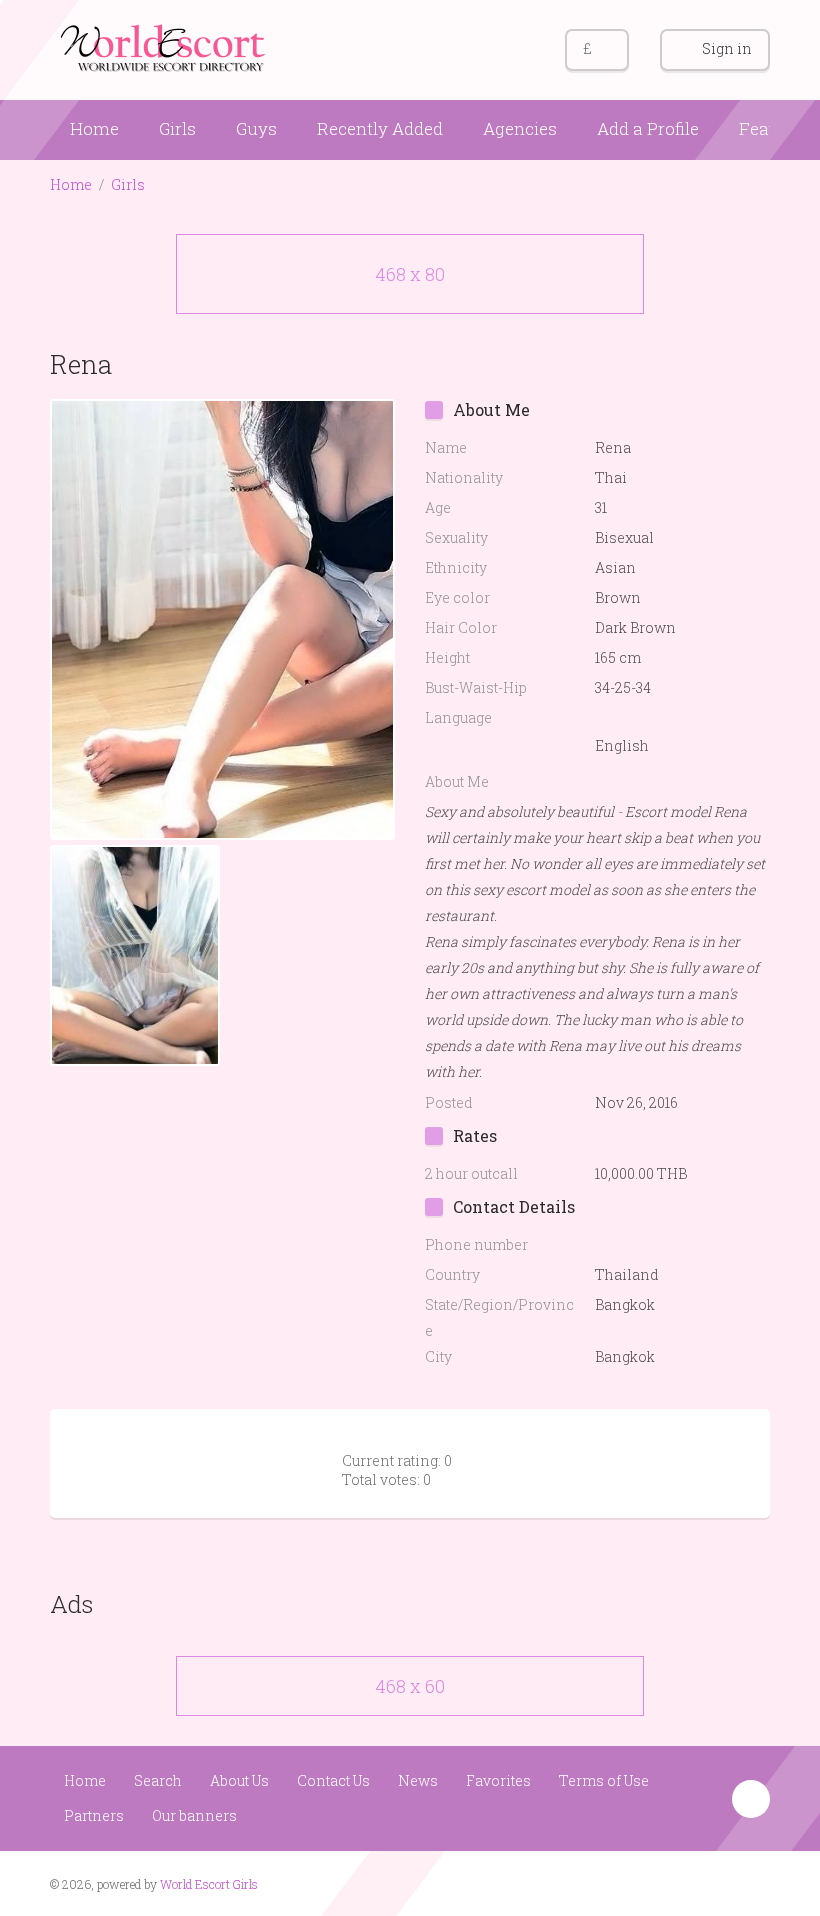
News (418, 1780)
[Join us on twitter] (752, 1882)
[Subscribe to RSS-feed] (676, 1882)
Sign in (727, 48)
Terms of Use (604, 1780)
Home (94, 128)
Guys (256, 128)
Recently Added (380, 128)
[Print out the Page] (713, 363)
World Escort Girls (209, 1884)
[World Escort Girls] (165, 46)
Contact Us (333, 1780)
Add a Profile (648, 128)
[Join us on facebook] (714, 1882)
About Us (239, 1780)
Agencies (520, 128)
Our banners (194, 1815)
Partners (94, 1815)
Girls (177, 128)
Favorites (498, 1780)
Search (158, 1780)
